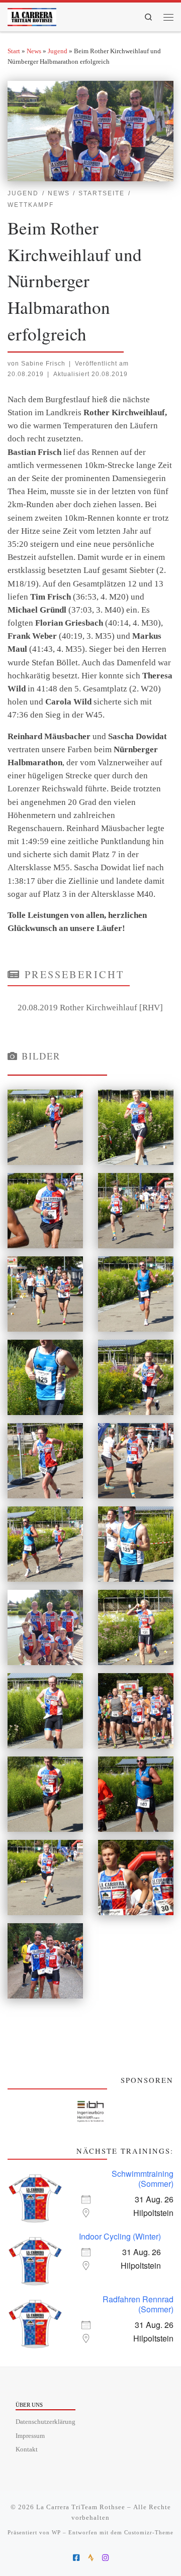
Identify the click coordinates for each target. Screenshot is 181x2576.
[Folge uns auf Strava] (91, 2558)
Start (14, 51)
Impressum (30, 2436)
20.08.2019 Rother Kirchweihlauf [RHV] (90, 1008)
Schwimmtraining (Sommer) (143, 2179)
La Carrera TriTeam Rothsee (81, 2507)
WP (56, 2532)
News (34, 51)
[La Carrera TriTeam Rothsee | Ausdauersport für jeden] (32, 15)
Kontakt (27, 2449)
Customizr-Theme (149, 2532)
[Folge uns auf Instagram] (105, 2558)
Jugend (58, 51)
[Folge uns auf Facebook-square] (76, 2558)
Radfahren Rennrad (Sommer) (138, 2304)
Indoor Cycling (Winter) (120, 2236)
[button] (90, 2112)
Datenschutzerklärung (46, 2422)
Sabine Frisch (43, 363)
